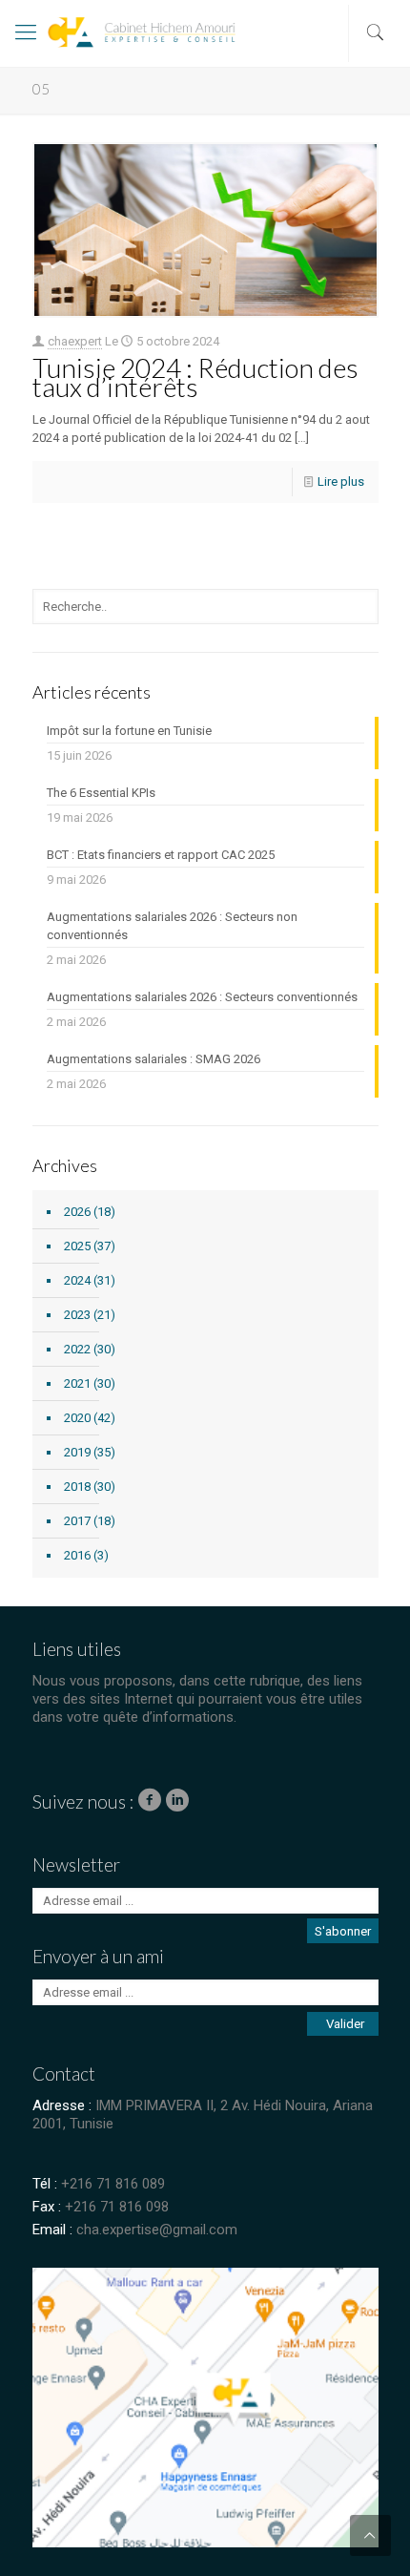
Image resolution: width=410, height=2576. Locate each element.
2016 (77, 1555)
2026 (77, 1212)
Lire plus (341, 482)
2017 (77, 1521)
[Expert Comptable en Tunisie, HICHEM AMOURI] (101, 38)
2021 (77, 1383)
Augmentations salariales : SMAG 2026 (154, 1059)
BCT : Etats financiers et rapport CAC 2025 (161, 855)
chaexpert (75, 341)
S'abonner (343, 1931)
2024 (77, 1280)
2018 (77, 1487)
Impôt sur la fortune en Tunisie (129, 731)
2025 (77, 1246)
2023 (77, 1315)
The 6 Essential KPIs (101, 793)
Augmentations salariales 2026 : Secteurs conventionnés (202, 997)
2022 (77, 1349)
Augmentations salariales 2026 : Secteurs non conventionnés (172, 926)
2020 (77, 1418)
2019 (77, 1452)
